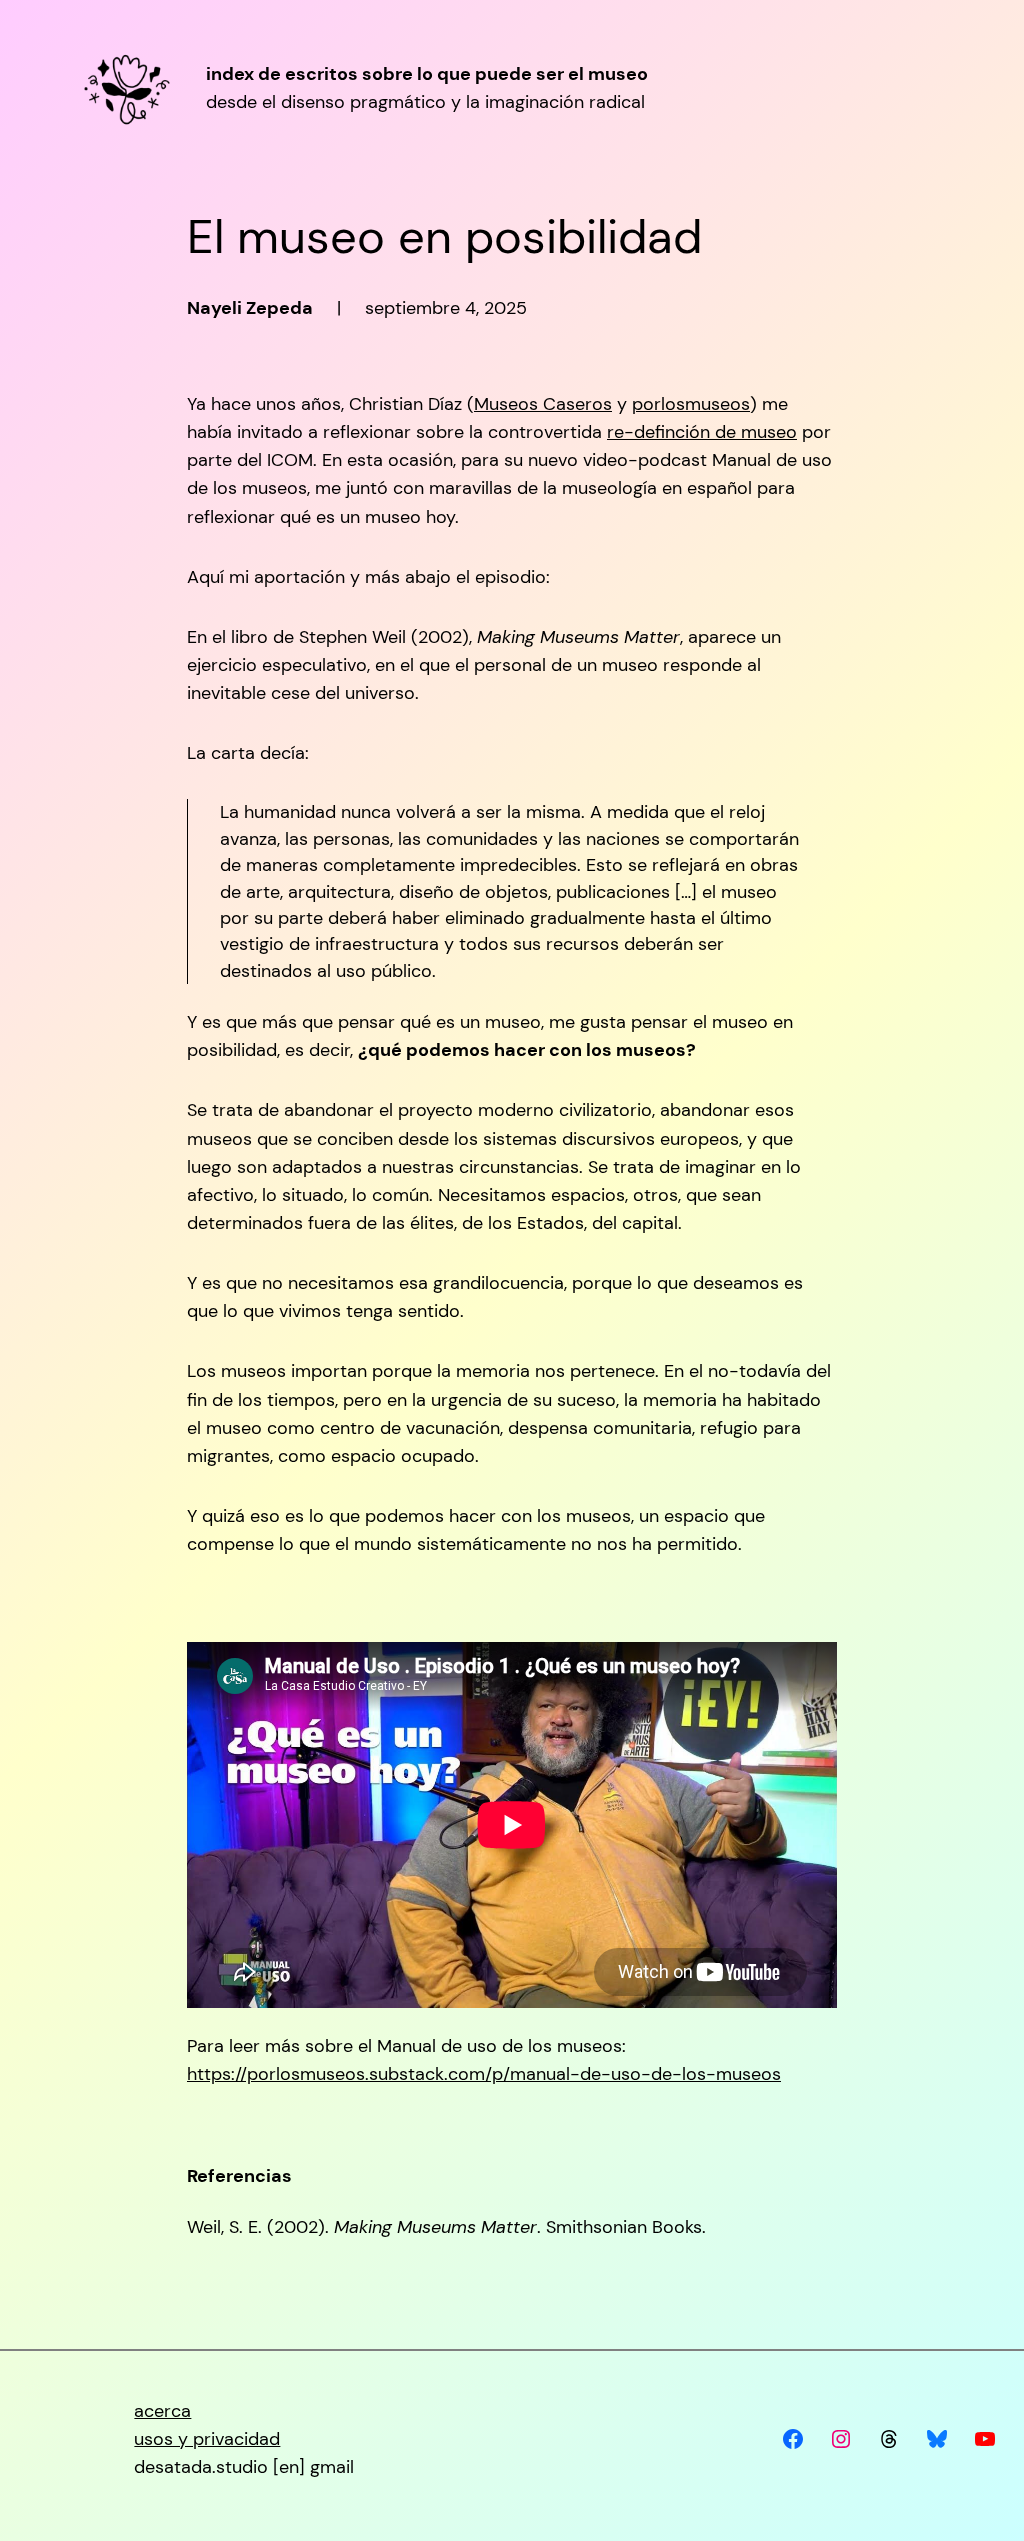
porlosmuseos (691, 404)
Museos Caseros (543, 404)
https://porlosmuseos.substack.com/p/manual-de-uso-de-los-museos (484, 2074)
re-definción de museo (702, 432)
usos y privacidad (207, 2439)
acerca (162, 2411)
